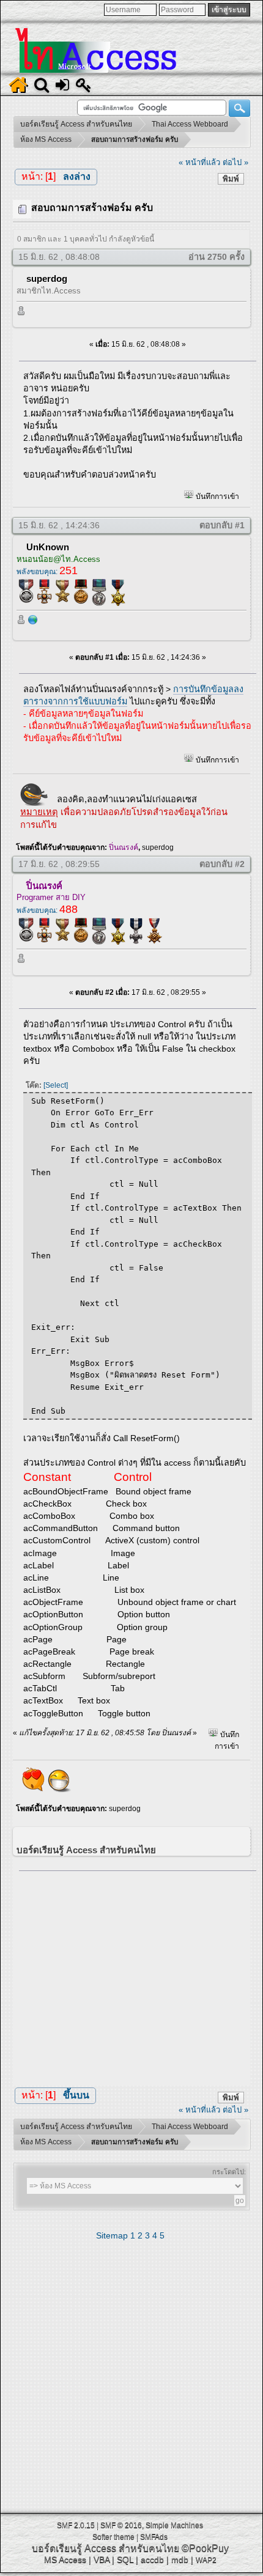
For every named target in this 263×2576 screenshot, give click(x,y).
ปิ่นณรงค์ (124, 847)
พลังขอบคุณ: (47, 572)
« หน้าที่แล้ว (199, 162)
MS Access (65, 2559)
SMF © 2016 (121, 2525)
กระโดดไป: (229, 2172)
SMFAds (154, 2537)
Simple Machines (174, 2525)
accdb (152, 2559)
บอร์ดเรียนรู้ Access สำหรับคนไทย (106, 2548)
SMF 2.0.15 (76, 2525)
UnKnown (48, 547)
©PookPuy (205, 2548)
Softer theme (113, 2537)
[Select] (56, 1085)
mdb (180, 2559)
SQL (125, 2559)
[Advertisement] (138, 1975)
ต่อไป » (235, 162)
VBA (102, 2559)
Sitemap (112, 2235)
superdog (47, 279)
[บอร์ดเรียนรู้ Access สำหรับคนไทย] (33, 622)
